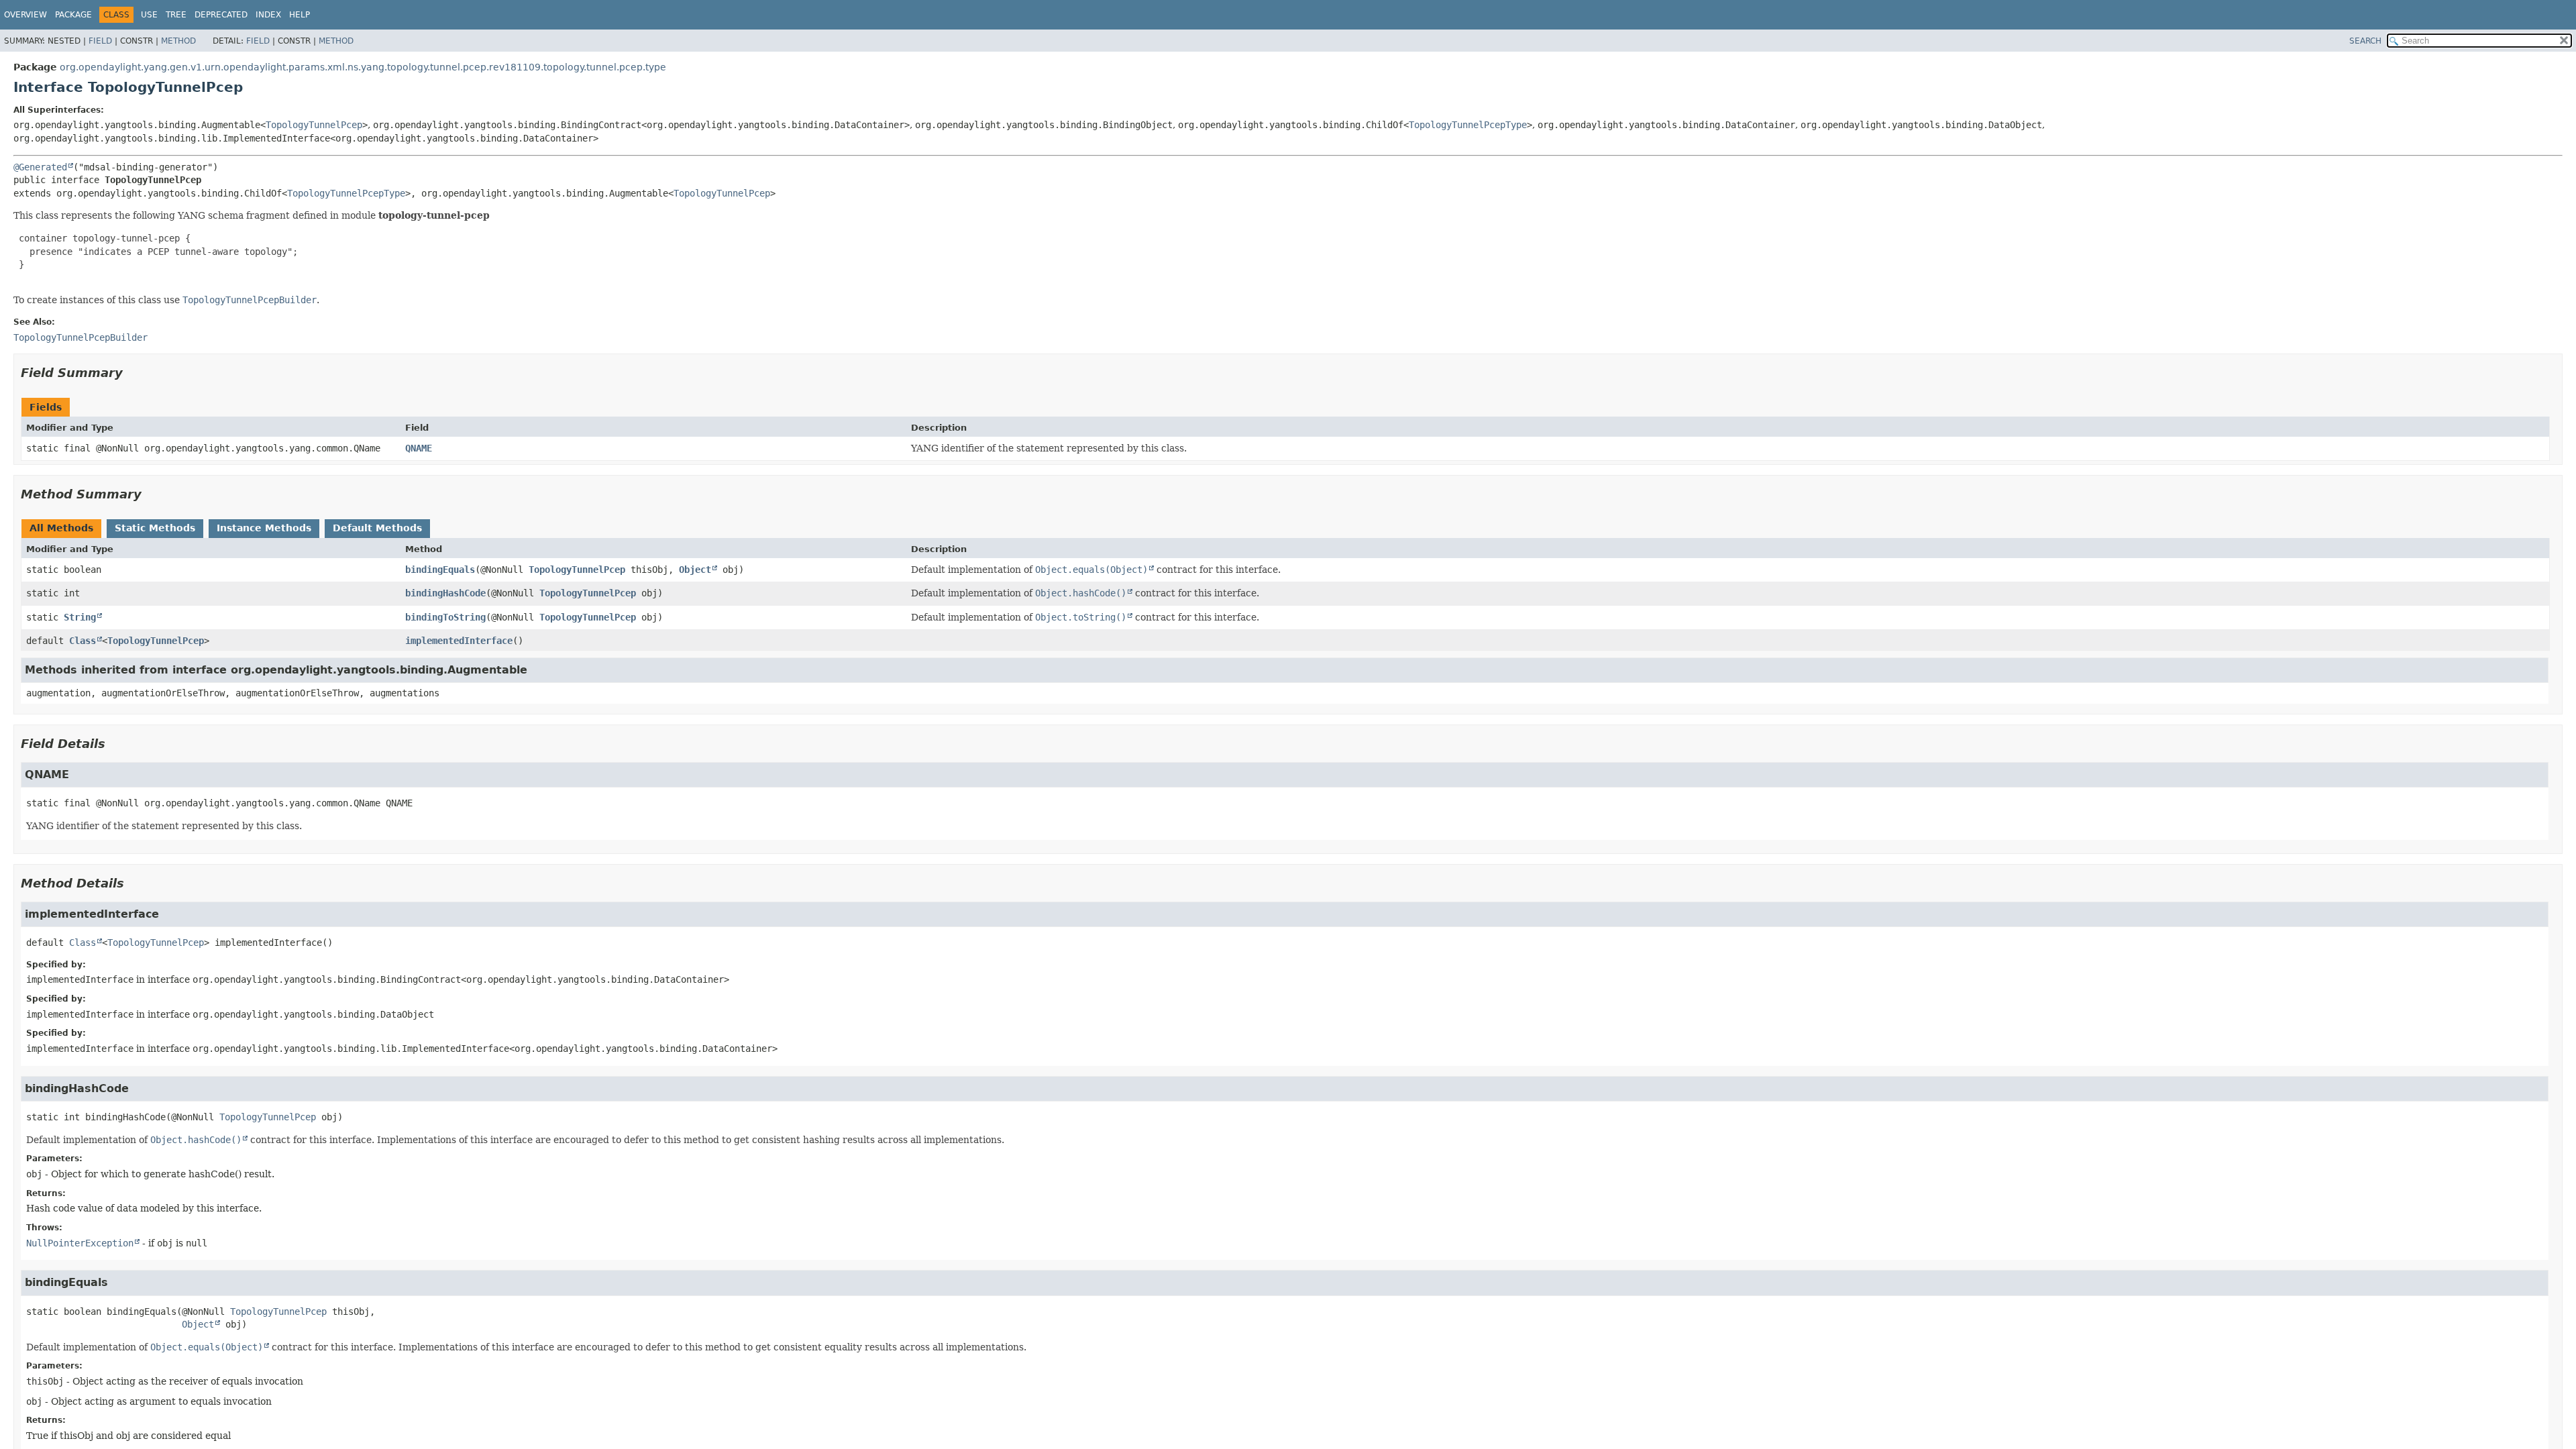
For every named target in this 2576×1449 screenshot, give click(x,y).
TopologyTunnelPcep (314, 125)
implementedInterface (459, 641)
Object (695, 570)
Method (178, 41)
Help (300, 15)
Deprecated (221, 15)
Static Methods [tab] (155, 528)
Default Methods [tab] (377, 528)
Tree (176, 15)
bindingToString (445, 617)
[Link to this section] (132, 373)
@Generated (40, 167)
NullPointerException (80, 1243)
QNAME (419, 448)
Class (83, 641)
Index (268, 15)
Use (149, 15)
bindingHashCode (445, 593)
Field (100, 41)
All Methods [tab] (61, 528)
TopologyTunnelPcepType (1468, 125)
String (80, 617)
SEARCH (2365, 41)
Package (73, 15)
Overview (25, 15)
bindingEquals (440, 570)
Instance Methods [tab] (264, 528)
